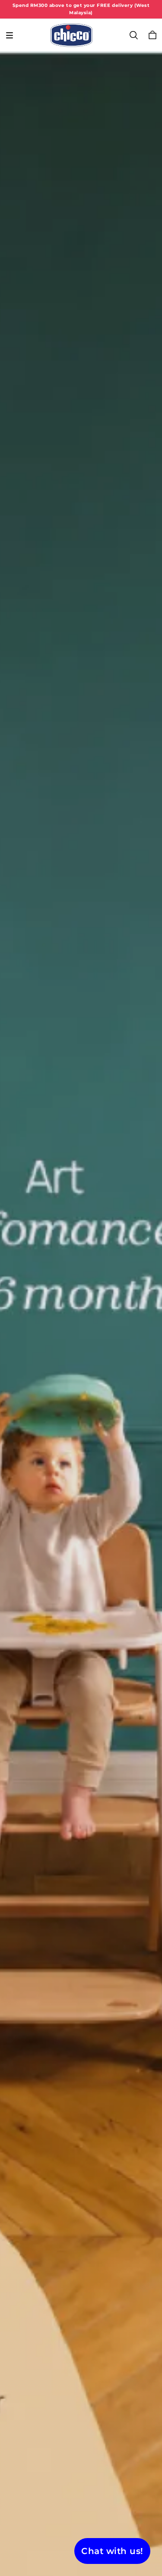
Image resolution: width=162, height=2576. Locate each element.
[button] (10, 35)
